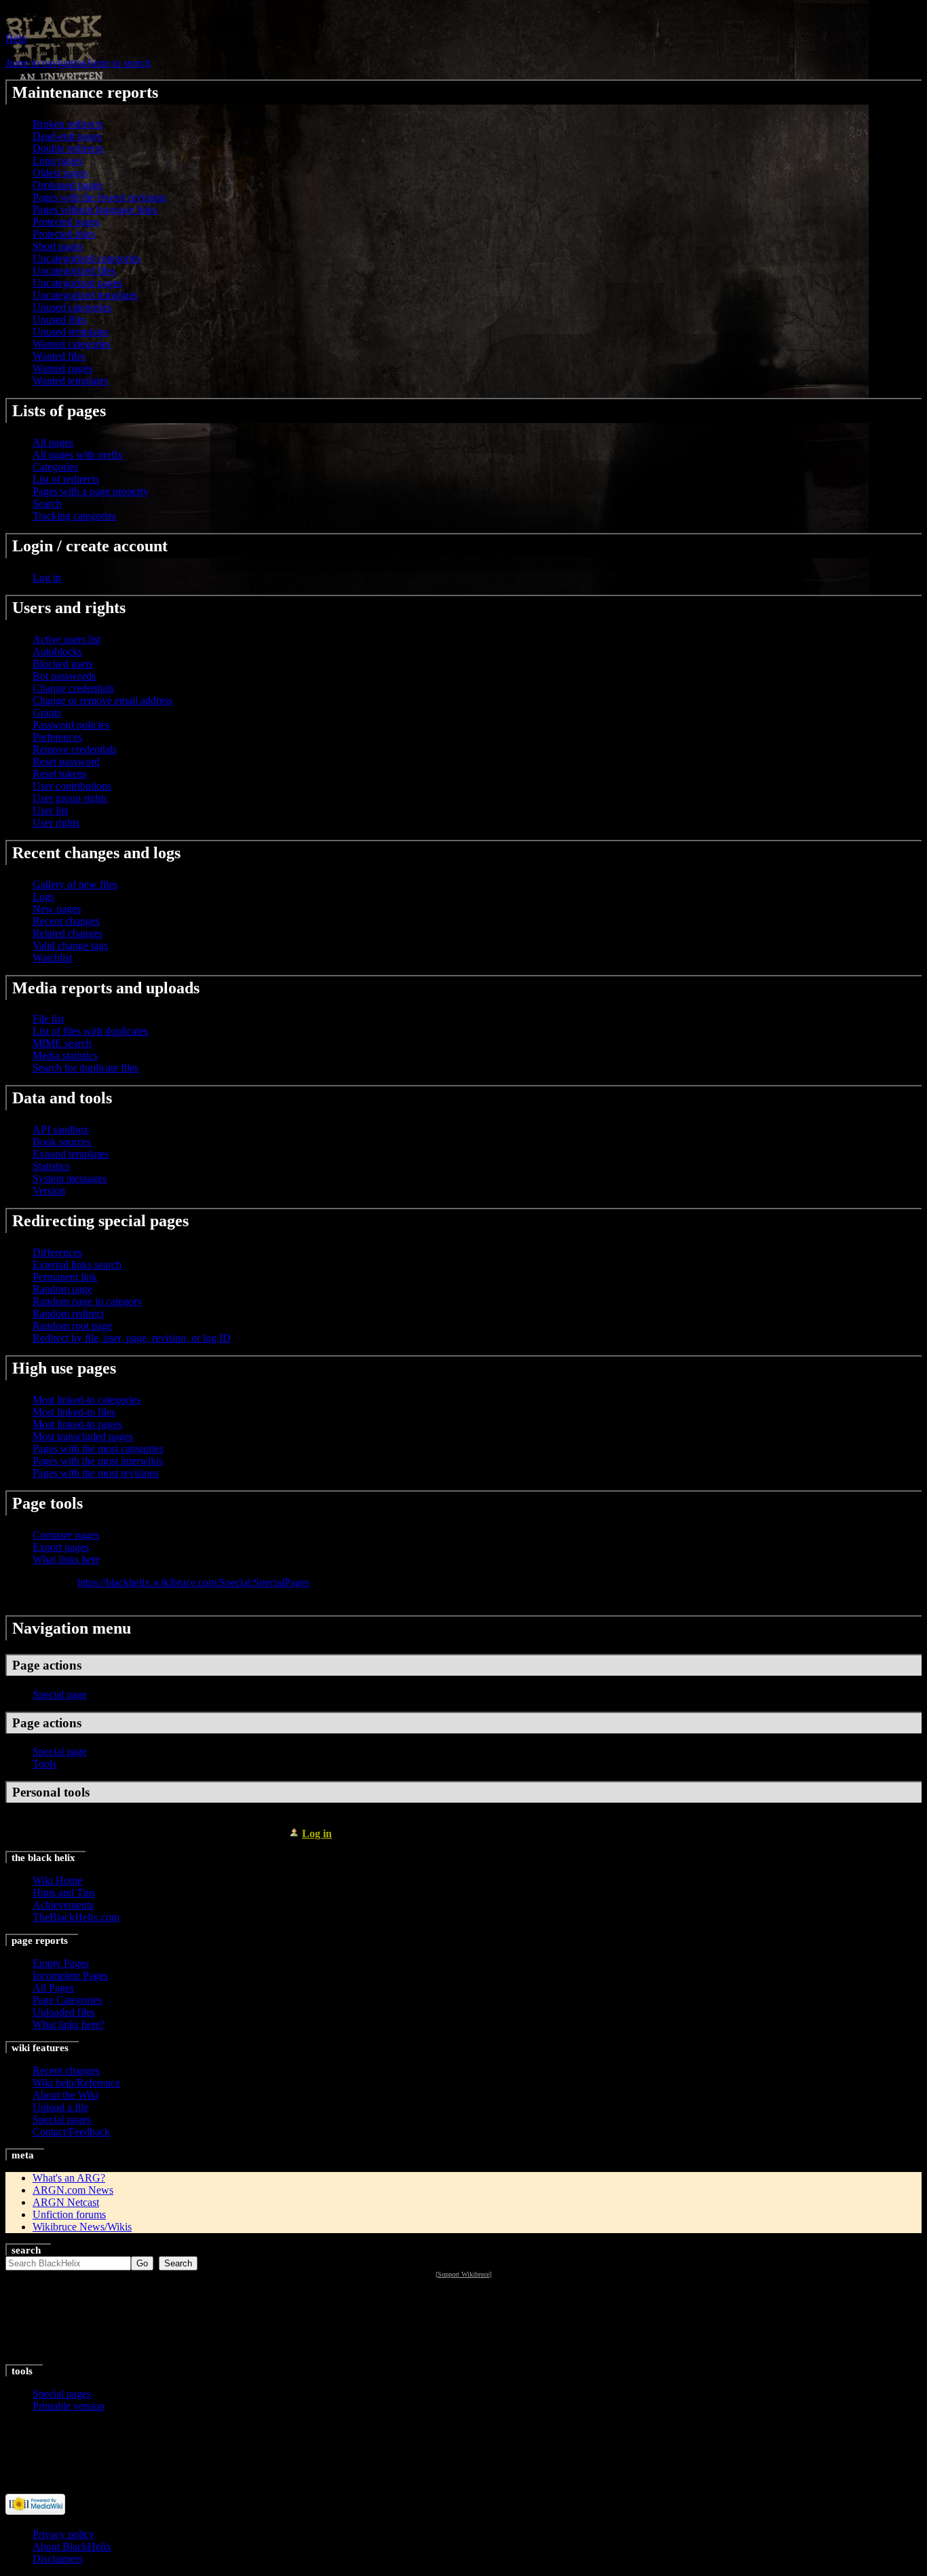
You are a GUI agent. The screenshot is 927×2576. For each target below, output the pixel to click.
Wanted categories (72, 344)
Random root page (72, 1326)
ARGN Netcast (66, 2202)
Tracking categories (74, 516)
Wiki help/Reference (76, 2083)
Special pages (62, 2119)
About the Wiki (65, 2095)
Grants (47, 713)
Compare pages (66, 1535)
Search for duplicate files (86, 1068)
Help (16, 38)
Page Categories (67, 2000)
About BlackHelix (72, 2546)
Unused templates (71, 332)
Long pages (58, 161)
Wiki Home (57, 1880)
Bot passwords (64, 676)
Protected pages (66, 222)
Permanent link (65, 1277)
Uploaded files (64, 2012)
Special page (60, 1694)
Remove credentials (75, 749)
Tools (44, 1764)
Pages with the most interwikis (98, 1461)
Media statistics (65, 1055)
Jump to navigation (46, 63)
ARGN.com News (73, 2190)
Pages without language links (95, 209)
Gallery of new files (75, 884)
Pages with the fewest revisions (99, 197)
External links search (77, 1265)
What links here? (69, 2024)
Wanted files (59, 356)
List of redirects (66, 479)
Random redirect (68, 1313)
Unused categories (72, 307)
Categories (55, 467)
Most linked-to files (74, 1412)
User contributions (72, 786)
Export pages (61, 1547)
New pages (57, 909)
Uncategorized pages (77, 283)
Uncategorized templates (85, 295)
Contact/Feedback (71, 2132)
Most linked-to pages (77, 1424)
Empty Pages (61, 1963)
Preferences (57, 737)
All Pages (53, 1988)
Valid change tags (70, 945)
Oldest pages (60, 173)
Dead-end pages (67, 136)
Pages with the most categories (98, 1449)
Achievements (63, 1905)
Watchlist (52, 958)
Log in (47, 577)
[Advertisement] (464, 2322)
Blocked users (63, 664)
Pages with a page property (91, 491)
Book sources (62, 1142)
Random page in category (88, 1301)
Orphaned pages (68, 185)
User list (50, 810)
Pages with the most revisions (96, 1473)
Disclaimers (58, 2559)
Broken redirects (68, 124)
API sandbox (61, 1129)
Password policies (71, 725)
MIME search (62, 1043)
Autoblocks (57, 651)
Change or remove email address (102, 700)
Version (49, 1191)
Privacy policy (63, 2534)
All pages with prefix (78, 455)
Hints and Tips (64, 1893)
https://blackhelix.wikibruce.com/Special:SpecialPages (193, 1582)
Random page (62, 1289)
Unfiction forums (69, 2214)
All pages (53, 442)
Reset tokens (60, 774)
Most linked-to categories (87, 1400)
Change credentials (73, 688)
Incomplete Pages (70, 1975)
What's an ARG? (69, 2178)
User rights (56, 823)
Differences (57, 1252)
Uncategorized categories (87, 258)
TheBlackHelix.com (76, 1917)
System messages (70, 1178)
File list (48, 1019)
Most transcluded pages (83, 1436)
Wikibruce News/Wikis (82, 2227)
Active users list (67, 639)
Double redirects (68, 148)
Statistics (51, 1166)
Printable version (69, 2406)
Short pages (58, 246)
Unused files (59, 319)
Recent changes (66, 921)
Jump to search (119, 63)
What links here (66, 1559)
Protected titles (64, 234)
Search (47, 503)
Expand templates (71, 1154)
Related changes (68, 933)
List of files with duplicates (90, 1031)
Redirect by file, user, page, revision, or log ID (132, 1338)
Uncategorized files (74, 271)
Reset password (66, 761)
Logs (43, 897)
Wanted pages (62, 368)
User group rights (70, 798)
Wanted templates (70, 381)
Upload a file (60, 2107)
